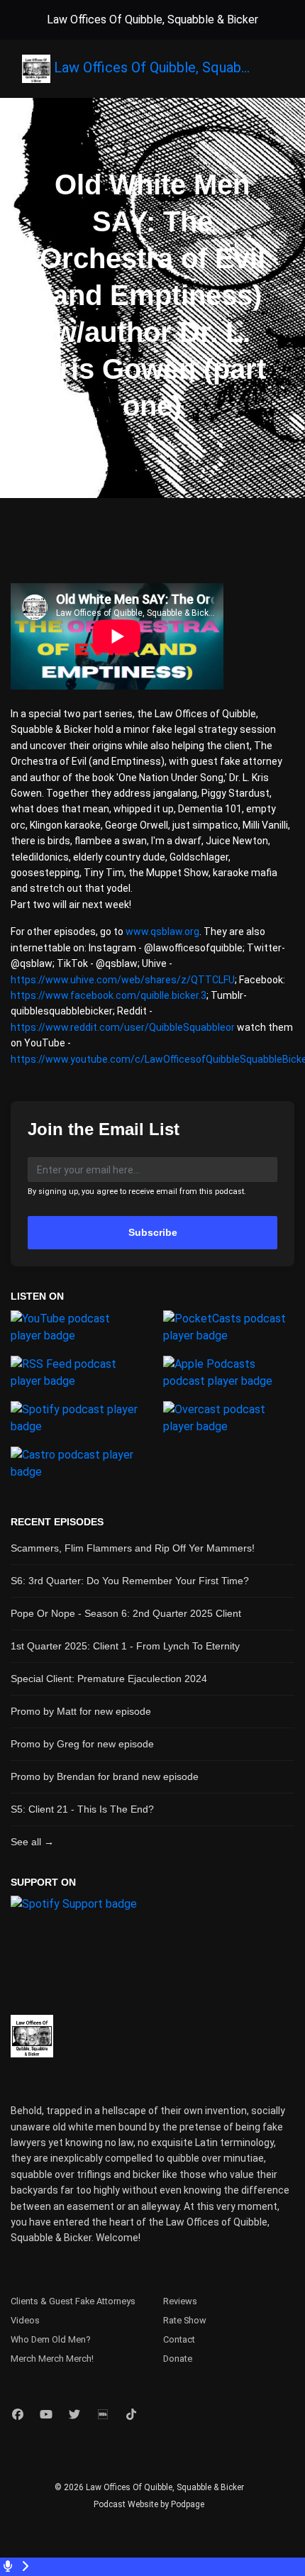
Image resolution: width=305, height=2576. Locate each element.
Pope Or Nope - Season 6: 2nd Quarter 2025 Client (126, 1613)
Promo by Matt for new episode (81, 1711)
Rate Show (185, 2320)
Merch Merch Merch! (52, 2359)
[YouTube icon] (46, 2415)
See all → (32, 1842)
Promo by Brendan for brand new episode (105, 1776)
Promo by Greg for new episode (82, 1744)
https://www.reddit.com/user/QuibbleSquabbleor (123, 1027)
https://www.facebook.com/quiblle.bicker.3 (109, 995)
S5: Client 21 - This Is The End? (82, 1809)
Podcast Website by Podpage (149, 2504)
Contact (179, 2339)
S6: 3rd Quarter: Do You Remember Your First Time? (130, 1581)
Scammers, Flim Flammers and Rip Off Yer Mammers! (133, 1548)
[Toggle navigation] (282, 72)
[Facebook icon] (18, 2415)
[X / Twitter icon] (74, 2415)
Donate (178, 2359)
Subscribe (153, 1232)
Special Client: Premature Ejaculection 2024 (109, 1679)
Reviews (180, 2301)
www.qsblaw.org (162, 932)
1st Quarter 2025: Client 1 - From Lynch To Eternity (125, 1646)
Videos (25, 2320)
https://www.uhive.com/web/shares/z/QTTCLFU (123, 980)
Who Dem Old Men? (50, 2339)
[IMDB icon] (103, 2415)
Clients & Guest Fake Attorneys (73, 2301)
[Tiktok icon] (131, 2415)
